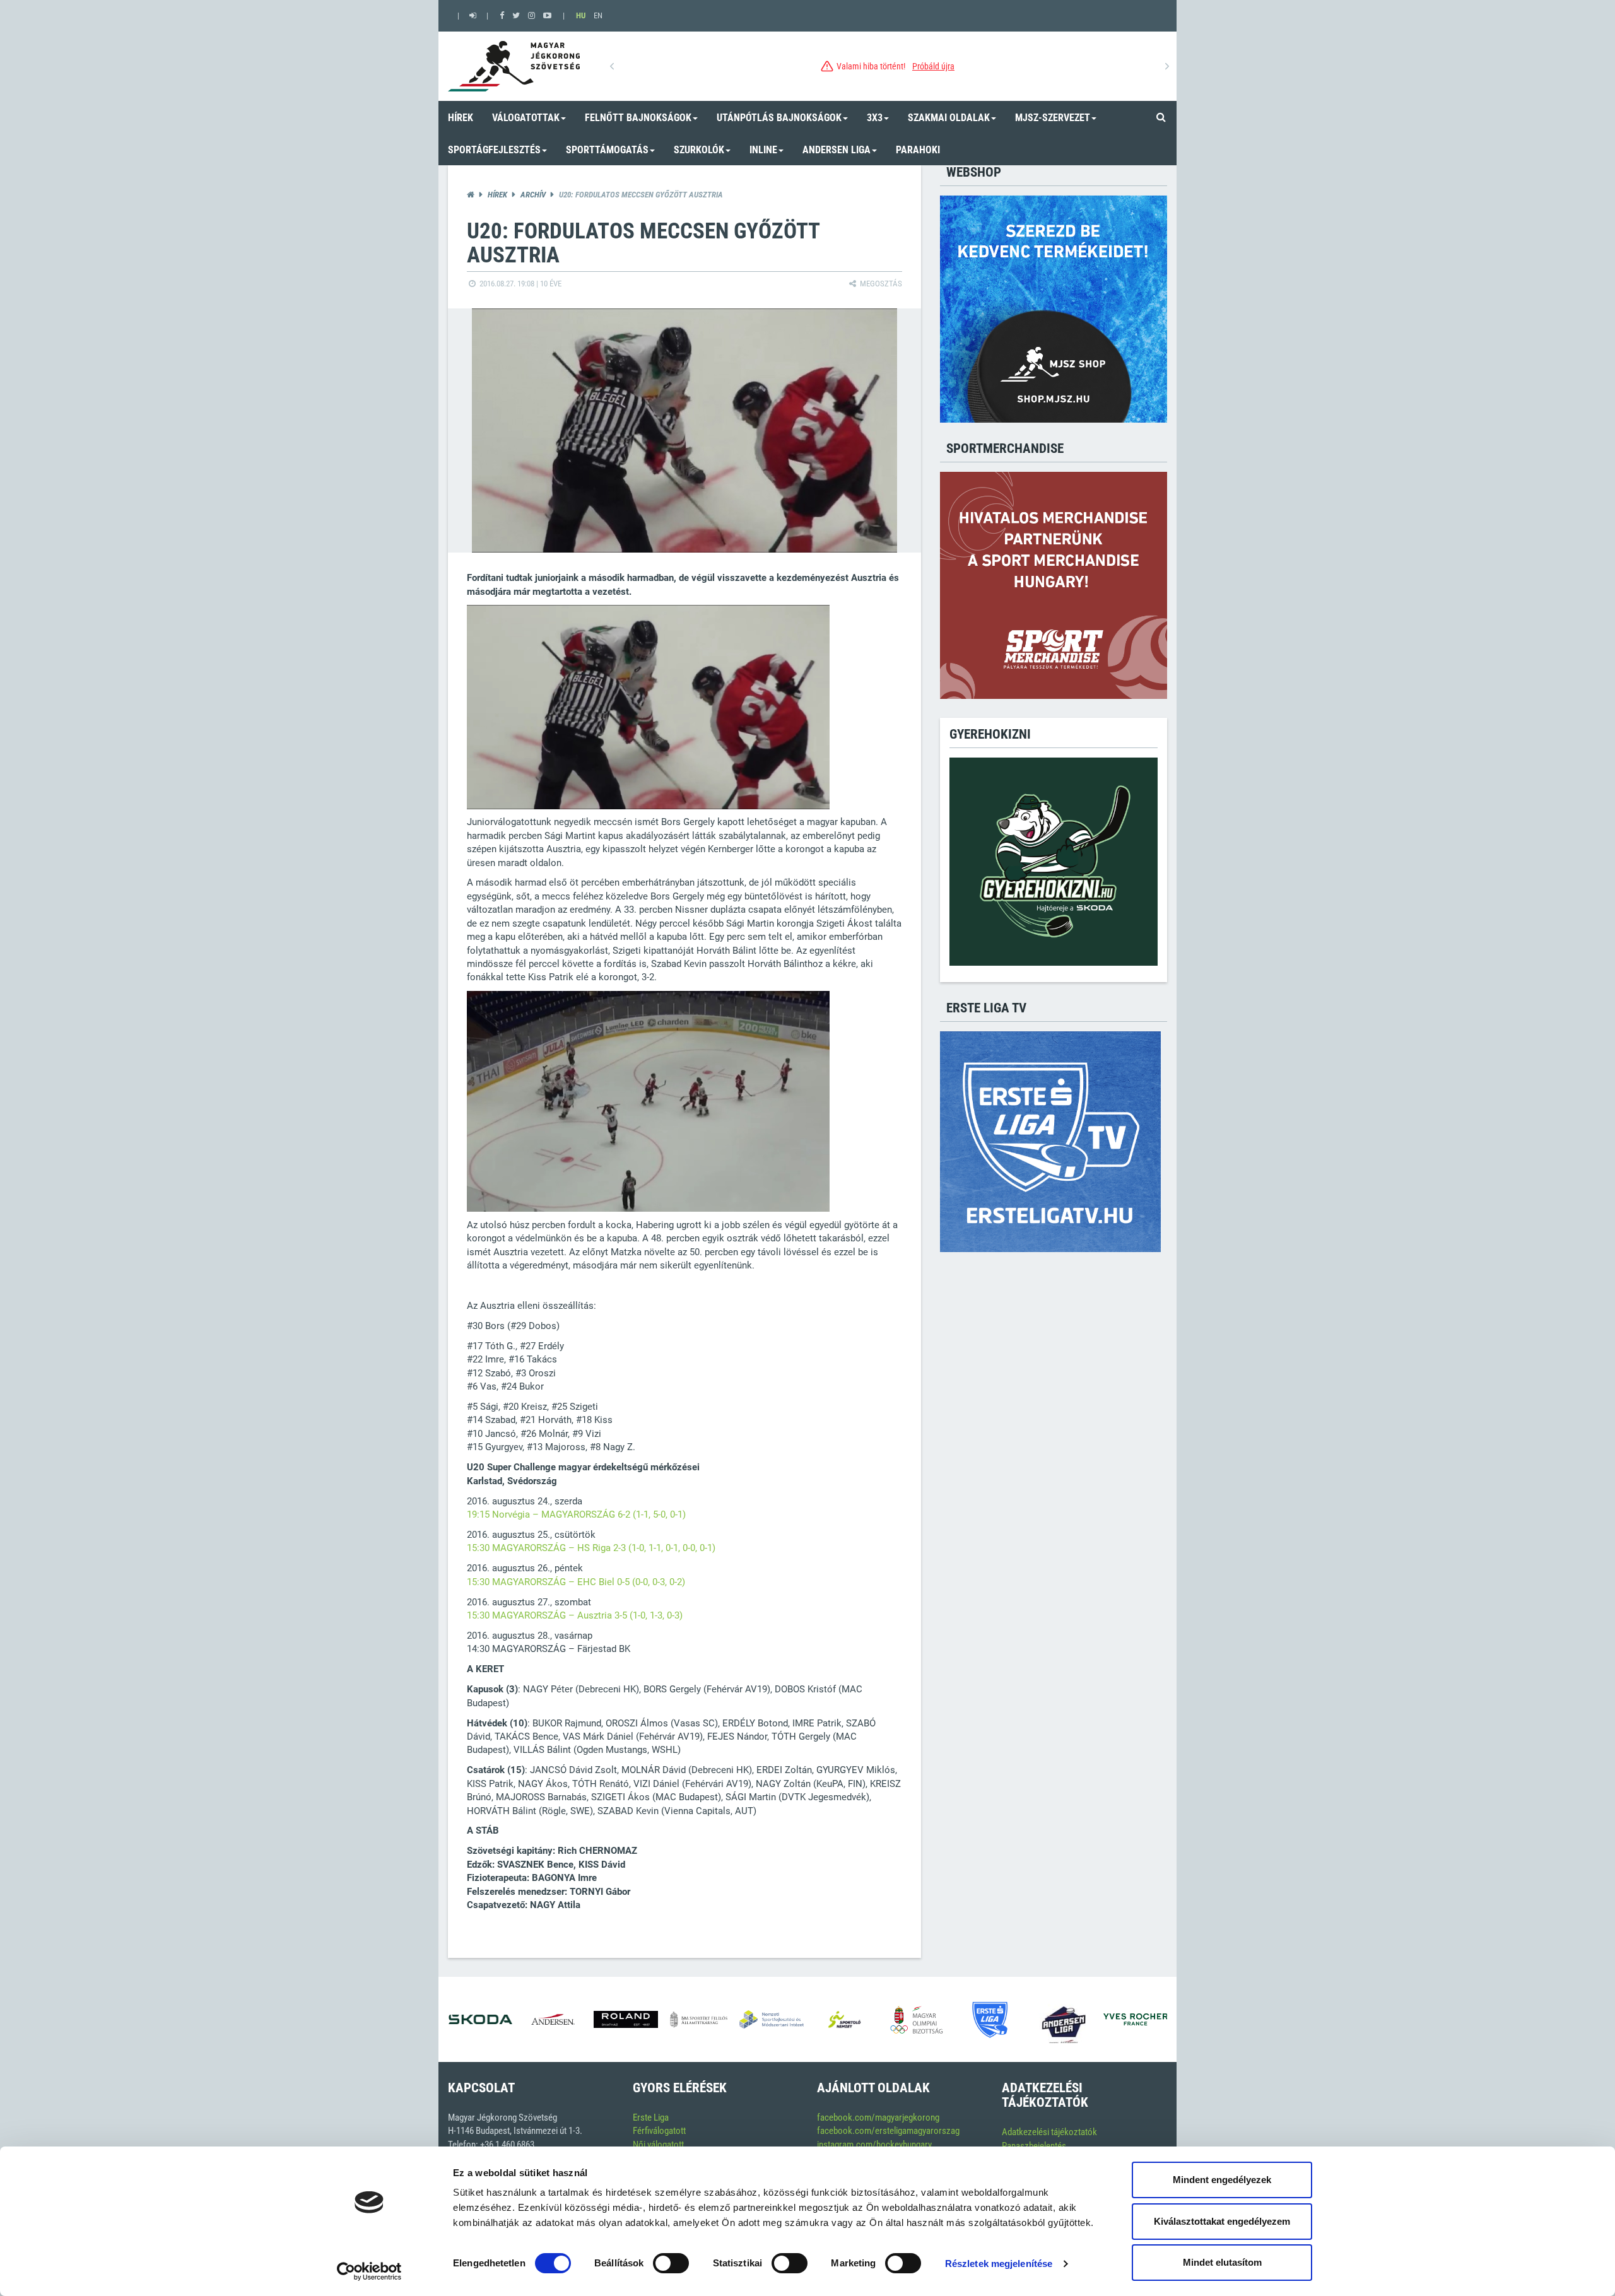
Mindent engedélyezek (1222, 2180)
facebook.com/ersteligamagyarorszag (888, 2131)
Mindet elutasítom (1222, 2262)
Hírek (497, 195)
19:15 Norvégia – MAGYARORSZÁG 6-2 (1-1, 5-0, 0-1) (576, 1514)
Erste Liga (651, 2117)
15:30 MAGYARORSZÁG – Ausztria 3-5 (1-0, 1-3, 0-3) (575, 1615)
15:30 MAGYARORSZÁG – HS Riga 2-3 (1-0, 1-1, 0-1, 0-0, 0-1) (591, 1548)
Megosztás (880, 284)
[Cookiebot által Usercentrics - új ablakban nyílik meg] (369, 2271)
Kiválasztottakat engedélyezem (1222, 2221)
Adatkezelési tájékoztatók (1049, 2132)
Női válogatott (658, 2145)
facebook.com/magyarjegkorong (878, 2117)
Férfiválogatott (659, 2131)
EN (598, 15)
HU (581, 15)
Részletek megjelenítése (999, 2264)
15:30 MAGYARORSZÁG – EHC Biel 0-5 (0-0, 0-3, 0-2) (576, 1582)
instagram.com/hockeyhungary (874, 2145)
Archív (533, 195)
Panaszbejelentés (1034, 2146)
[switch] (671, 2263)
